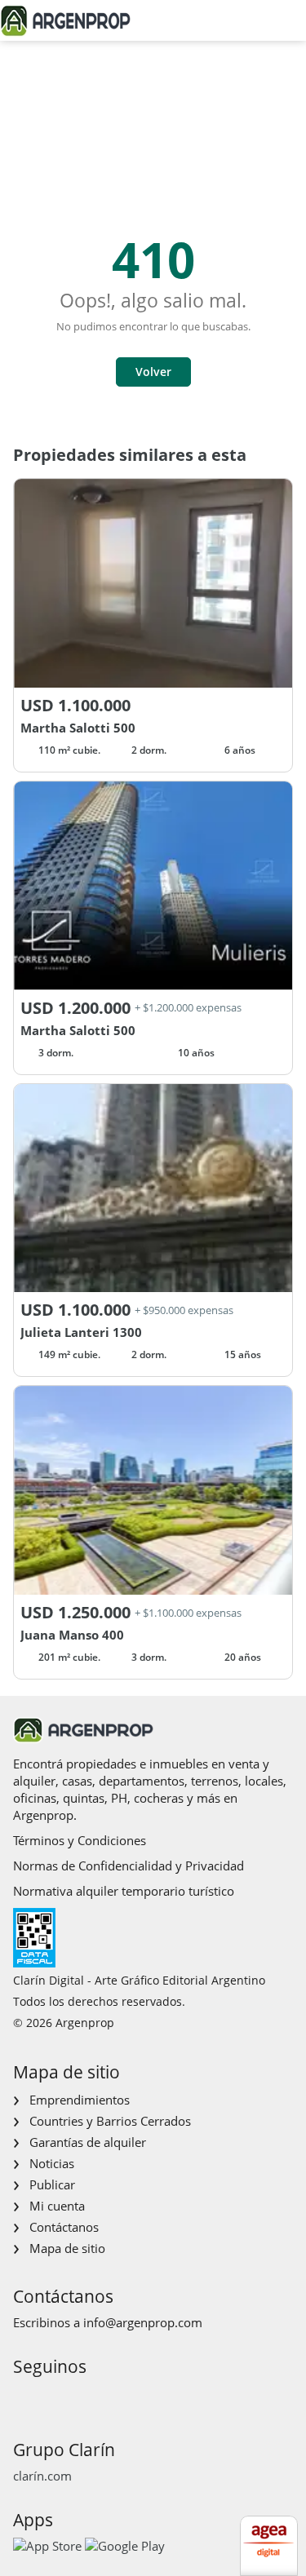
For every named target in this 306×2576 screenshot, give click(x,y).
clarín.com (42, 2476)
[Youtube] (76, 2397)
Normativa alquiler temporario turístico (124, 1891)
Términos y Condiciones (80, 1840)
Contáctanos (64, 2227)
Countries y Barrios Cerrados (110, 2121)
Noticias (52, 2163)
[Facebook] (24, 2397)
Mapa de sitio (67, 2248)
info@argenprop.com (143, 2322)
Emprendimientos (80, 2100)
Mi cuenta (57, 2206)
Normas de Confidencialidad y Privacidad (129, 1866)
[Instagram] (50, 2397)
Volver (153, 372)
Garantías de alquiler (88, 2142)
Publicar (52, 2184)
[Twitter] (102, 2397)
